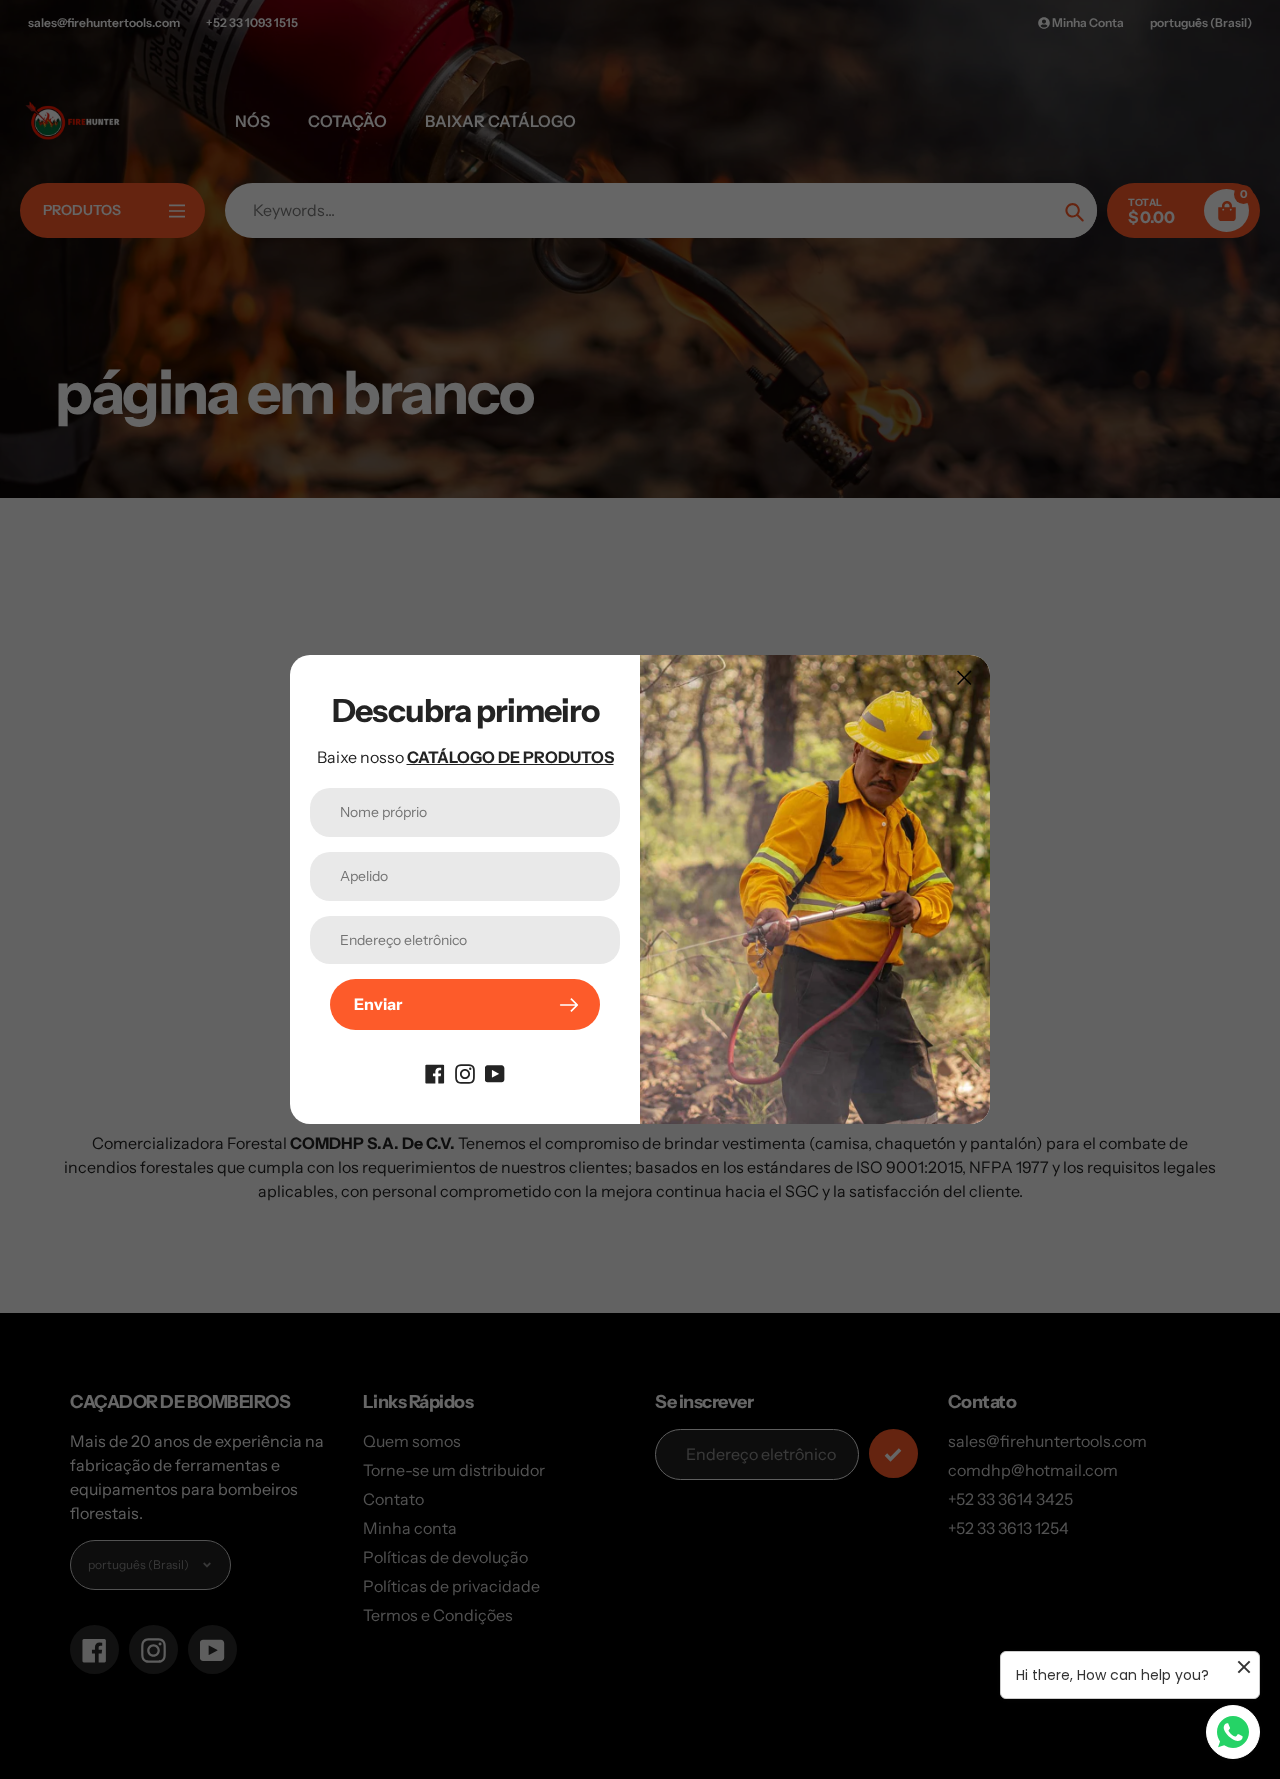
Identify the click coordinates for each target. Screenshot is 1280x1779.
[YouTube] (495, 1072)
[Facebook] (435, 1072)
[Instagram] (465, 1072)
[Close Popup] (964, 677)
